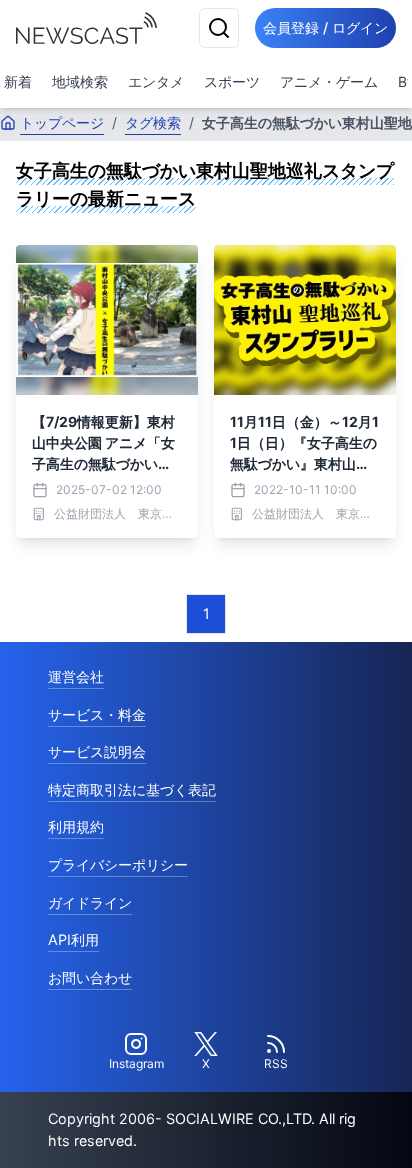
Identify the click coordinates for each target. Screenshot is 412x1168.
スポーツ (232, 81)
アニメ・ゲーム (329, 81)
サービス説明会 (97, 751)
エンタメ (156, 81)
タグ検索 (153, 122)
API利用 (73, 939)
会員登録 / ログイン (325, 27)
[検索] (219, 28)
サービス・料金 (97, 714)
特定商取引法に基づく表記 (132, 789)
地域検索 (80, 81)
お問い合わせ (90, 977)
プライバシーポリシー (118, 864)
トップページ (62, 122)
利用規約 (76, 826)
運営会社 (76, 676)
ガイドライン (90, 902)
